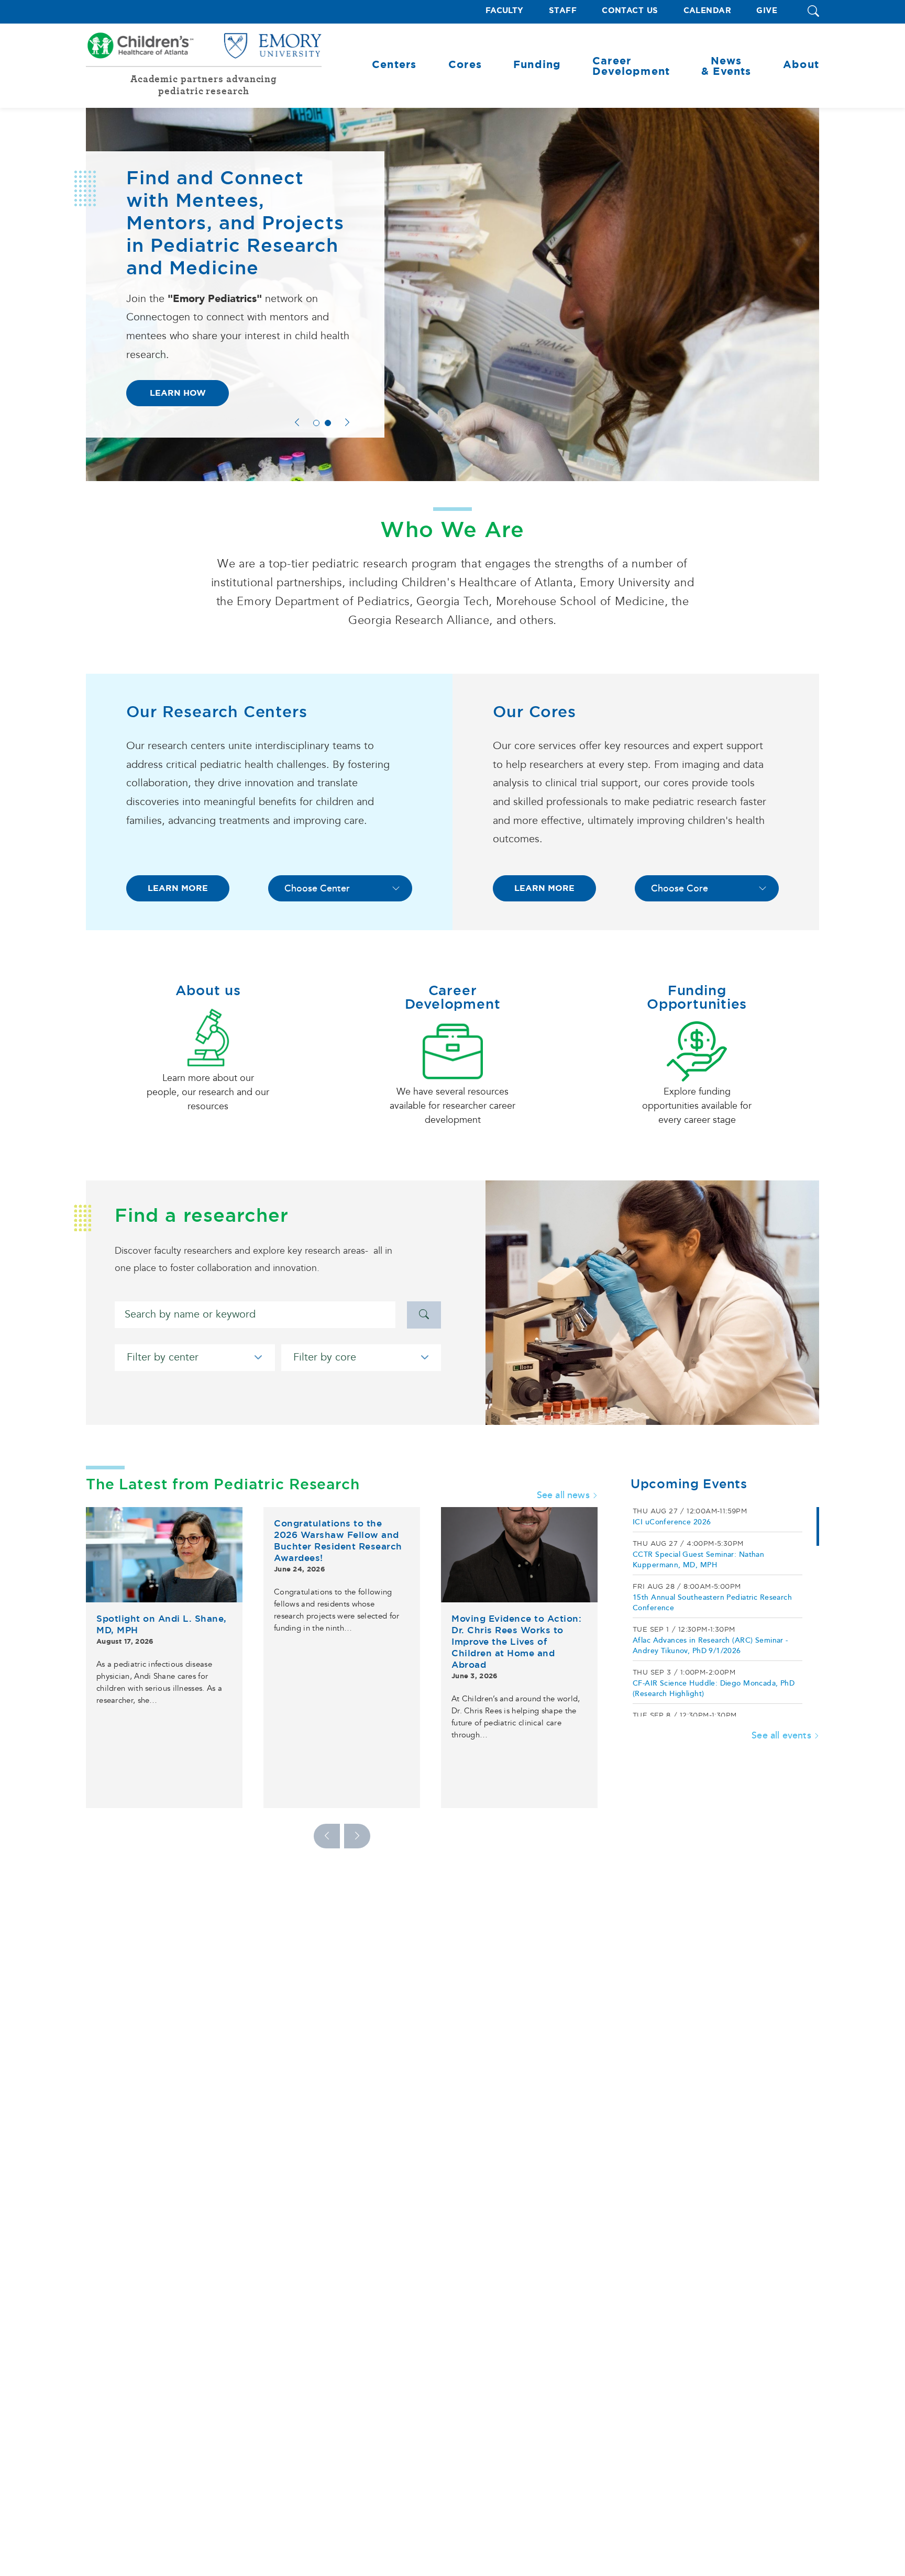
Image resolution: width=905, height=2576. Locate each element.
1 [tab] (316, 423)
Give (767, 11)
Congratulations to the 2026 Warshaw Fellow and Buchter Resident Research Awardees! (338, 1541)
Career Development (453, 997)
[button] (813, 12)
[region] (725, 1612)
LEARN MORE (178, 888)
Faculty (505, 11)
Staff (563, 11)
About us (208, 990)
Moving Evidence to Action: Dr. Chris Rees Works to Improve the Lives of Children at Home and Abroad (516, 1642)
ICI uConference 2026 (672, 1522)
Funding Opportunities (697, 997)
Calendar (708, 11)
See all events (781, 1735)
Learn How (178, 393)
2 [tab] (328, 423)
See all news (563, 1495)
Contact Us (630, 11)
